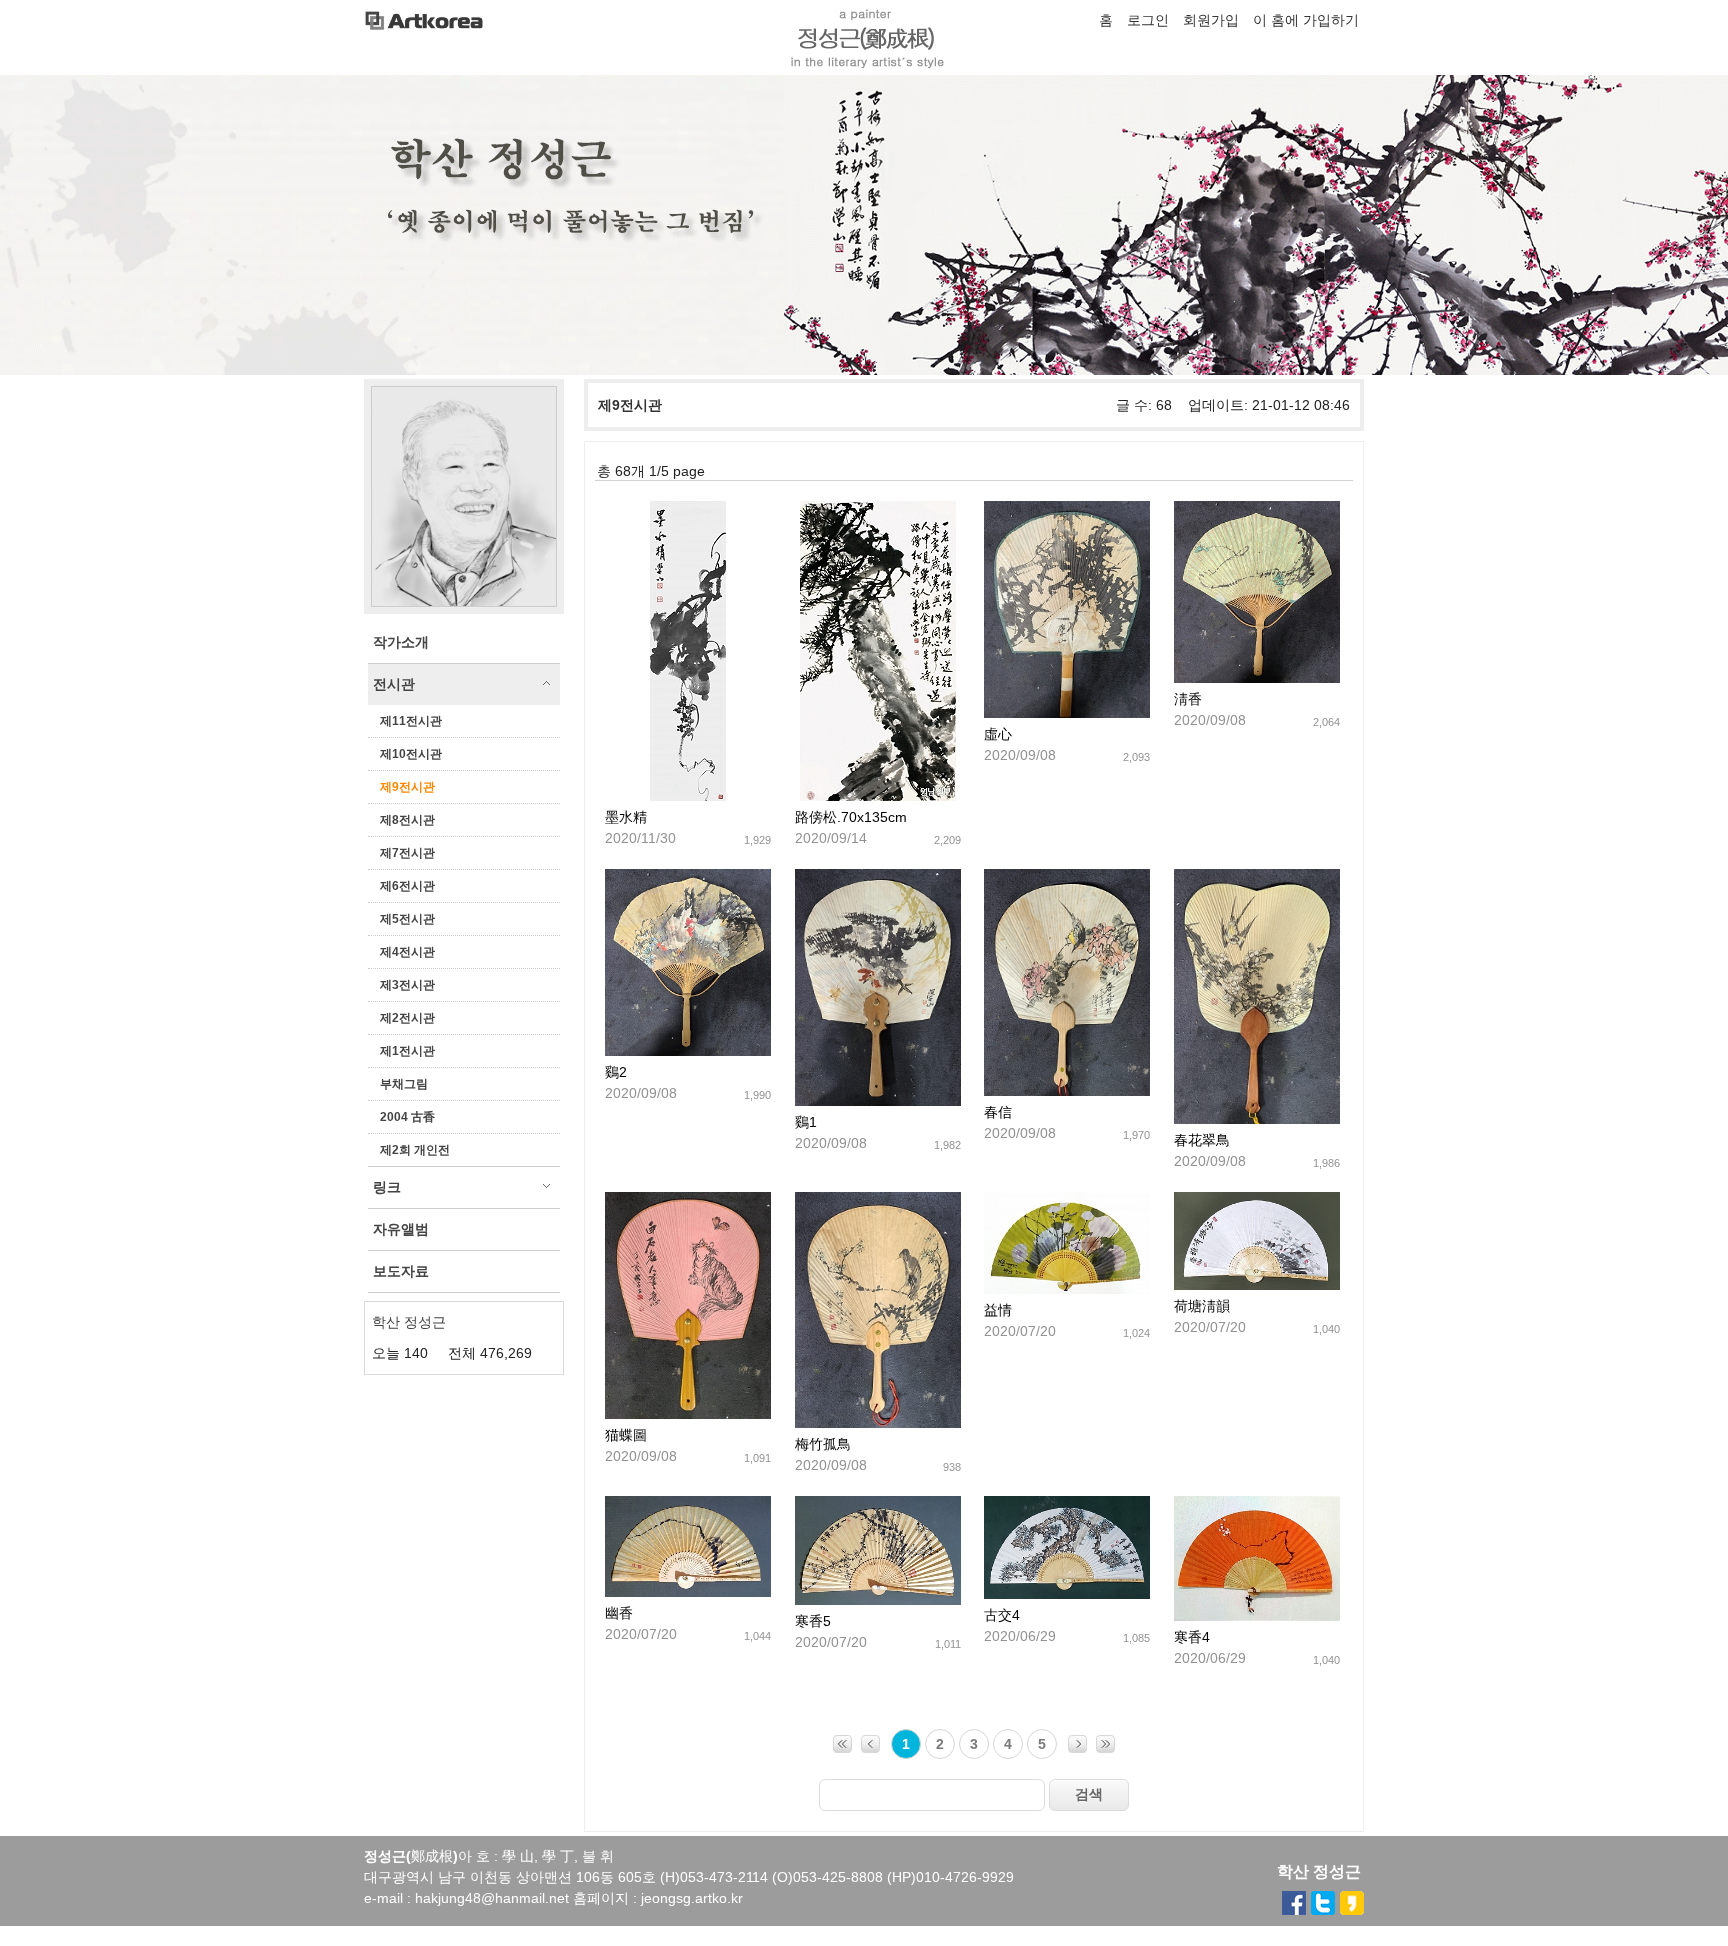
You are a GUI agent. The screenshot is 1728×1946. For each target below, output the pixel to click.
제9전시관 (407, 787)
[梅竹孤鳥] (878, 1423)
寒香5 (813, 1621)
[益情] (1067, 1289)
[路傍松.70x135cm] (878, 796)
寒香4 (1192, 1637)
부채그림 (404, 1084)
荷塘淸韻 (1202, 1306)
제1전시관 (407, 1051)
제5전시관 (407, 919)
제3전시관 (407, 985)
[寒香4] (1257, 1616)
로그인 (1148, 20)
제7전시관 (407, 853)
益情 (998, 1310)
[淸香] (1257, 678)
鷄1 (806, 1122)
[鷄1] (878, 1101)
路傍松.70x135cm (851, 817)
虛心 (998, 734)
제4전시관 (407, 952)
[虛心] (1067, 713)
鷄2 (616, 1072)
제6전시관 (407, 886)
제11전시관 (411, 721)
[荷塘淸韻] (1257, 1285)
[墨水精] (688, 796)
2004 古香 (407, 1117)
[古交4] (1067, 1594)
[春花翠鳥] (1257, 1119)
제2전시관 (407, 1018)
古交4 (1002, 1615)
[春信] (1067, 1091)
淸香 (1188, 699)
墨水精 (626, 817)
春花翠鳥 (1202, 1140)
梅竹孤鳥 (823, 1444)
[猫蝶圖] (688, 1414)
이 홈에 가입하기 (1306, 20)
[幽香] (688, 1592)
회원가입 (1211, 20)
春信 (998, 1112)
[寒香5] (878, 1600)
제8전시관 (407, 820)
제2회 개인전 (415, 1150)
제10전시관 (411, 754)
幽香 (619, 1613)
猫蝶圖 (626, 1435)
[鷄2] (688, 1051)
